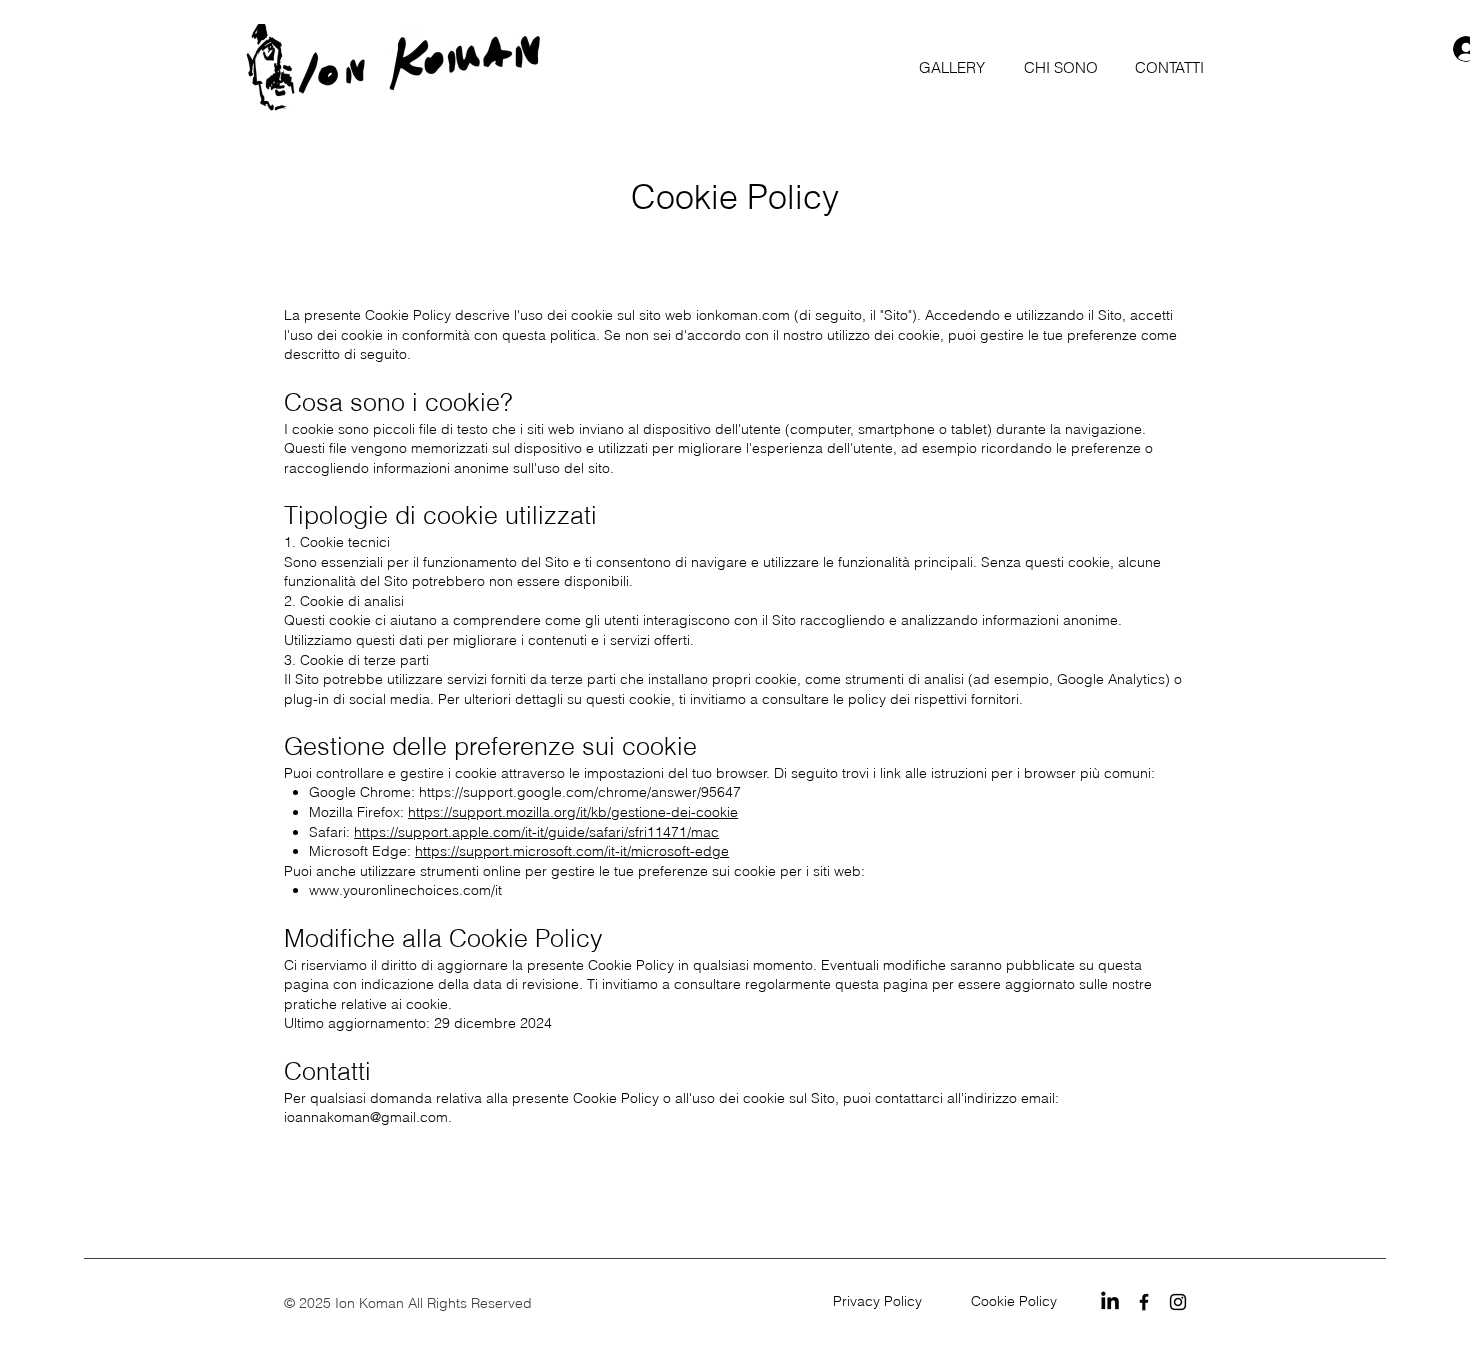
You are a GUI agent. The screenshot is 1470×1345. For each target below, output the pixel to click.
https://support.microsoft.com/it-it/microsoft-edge (572, 851)
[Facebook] (1144, 1302)
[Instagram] (1178, 1302)
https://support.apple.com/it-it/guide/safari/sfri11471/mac (536, 832)
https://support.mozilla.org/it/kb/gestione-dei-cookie (573, 812)
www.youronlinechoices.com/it (405, 890)
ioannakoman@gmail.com (366, 1117)
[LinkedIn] (1110, 1302)
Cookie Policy (1018, 1301)
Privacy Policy (881, 1301)
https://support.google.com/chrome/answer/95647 (580, 792)
